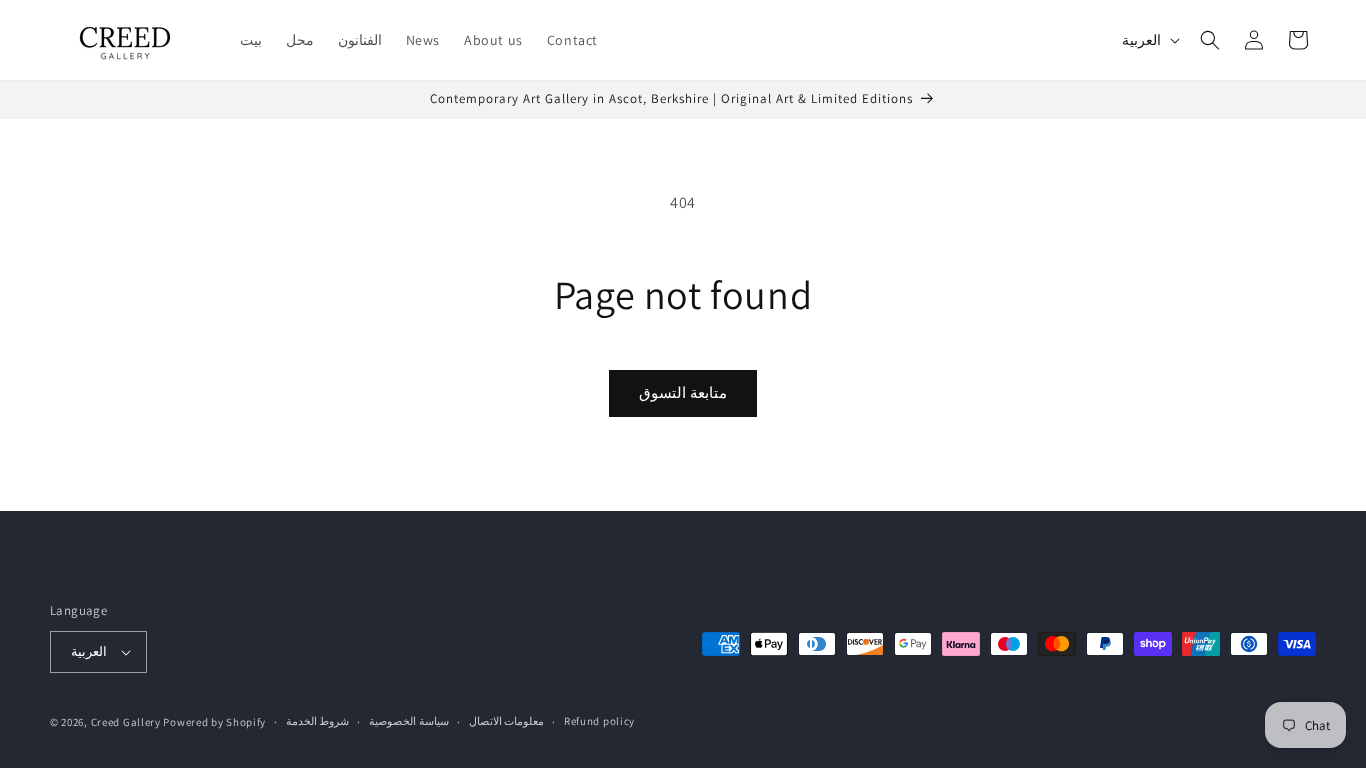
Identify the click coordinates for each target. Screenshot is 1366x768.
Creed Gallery (126, 722)
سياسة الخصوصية (409, 721)
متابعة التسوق (683, 392)
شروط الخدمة (318, 721)
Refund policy (599, 721)
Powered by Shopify (214, 722)
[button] (1210, 40)
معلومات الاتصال (507, 721)
